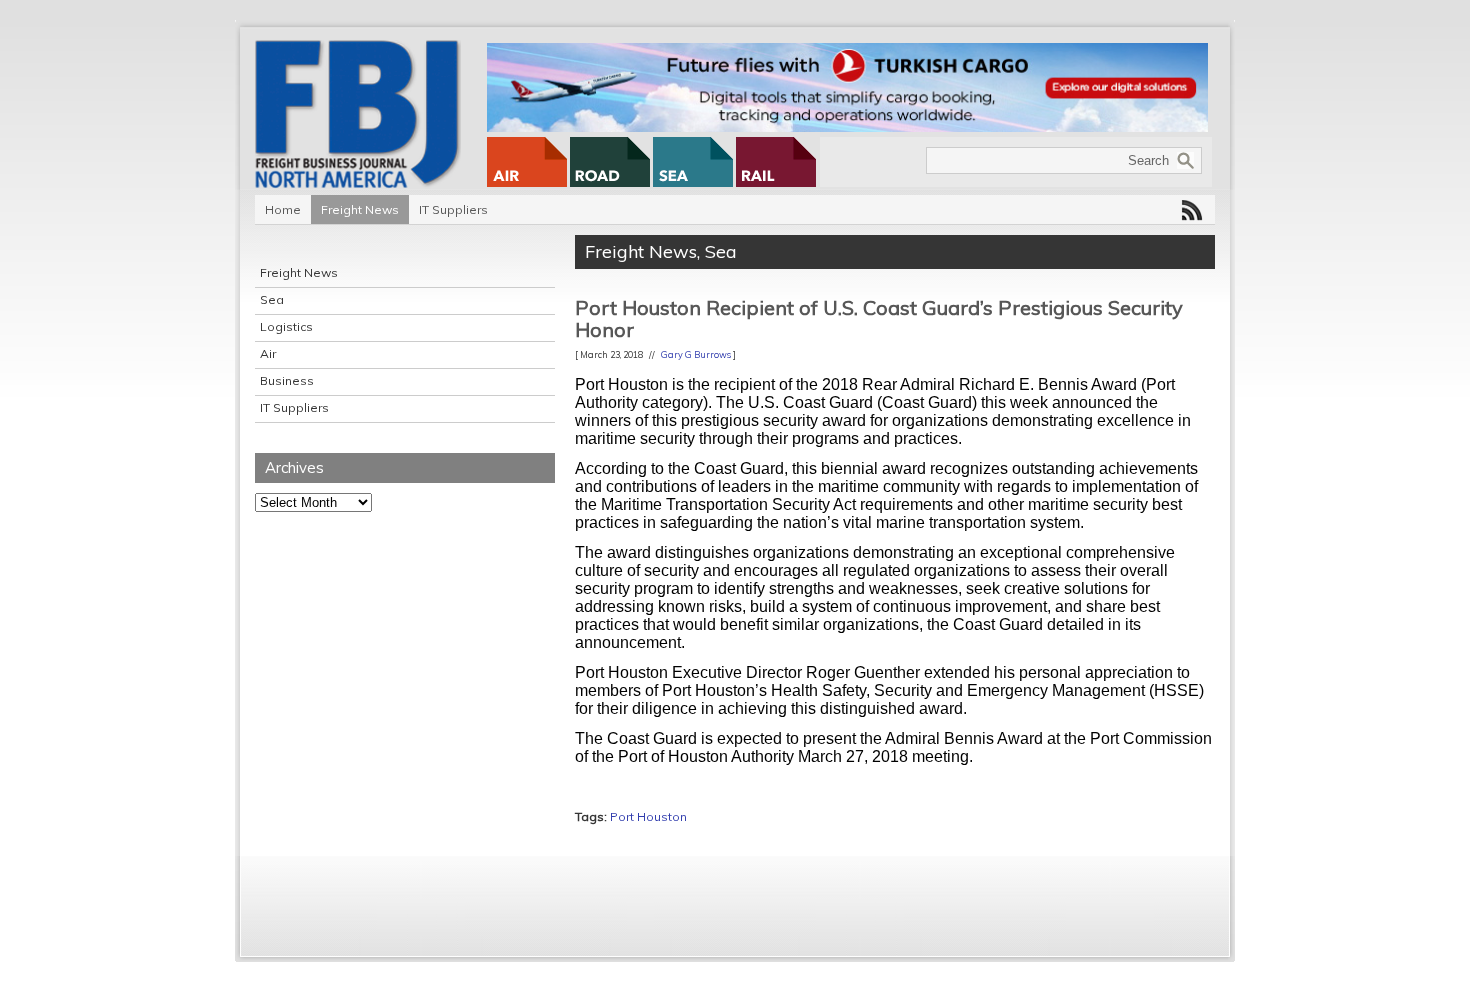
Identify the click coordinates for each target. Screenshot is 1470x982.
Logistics (286, 326)
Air (268, 353)
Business (287, 380)
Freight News (360, 209)
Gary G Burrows (696, 354)
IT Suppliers (453, 209)
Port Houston (648, 816)
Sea (272, 299)
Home (283, 209)
